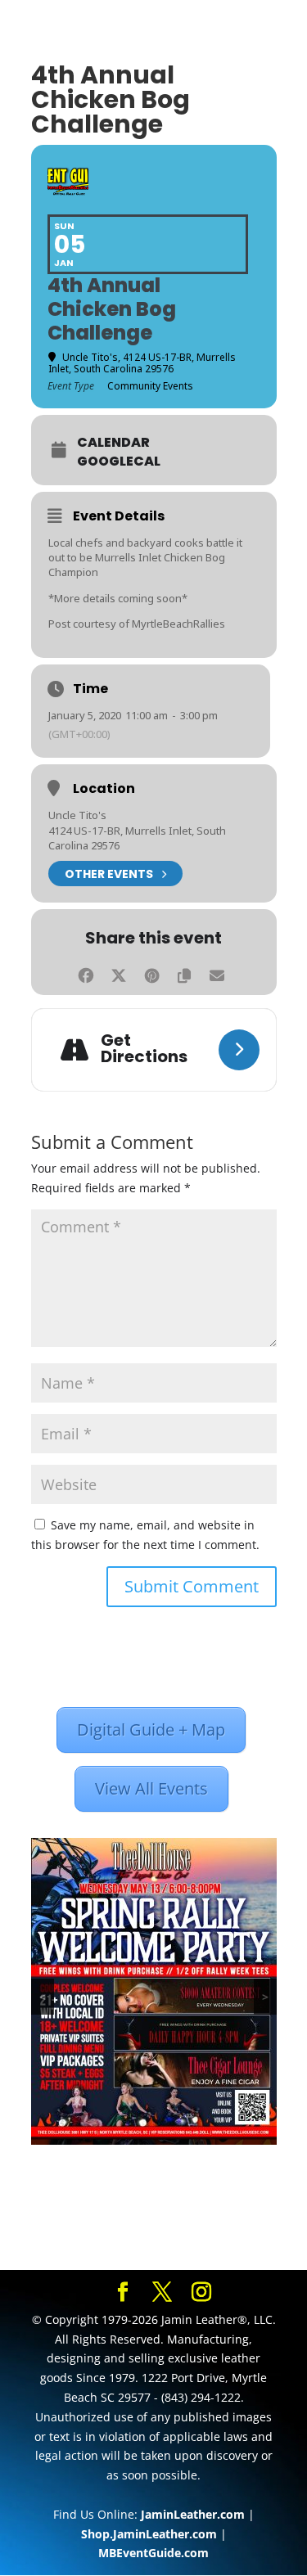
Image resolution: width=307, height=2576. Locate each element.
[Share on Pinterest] (152, 973)
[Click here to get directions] (239, 1050)
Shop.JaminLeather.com (149, 2534)
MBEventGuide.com (153, 2553)
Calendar (113, 443)
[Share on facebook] (86, 973)
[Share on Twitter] (119, 973)
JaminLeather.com (193, 2514)
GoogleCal (119, 462)
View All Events (151, 1788)
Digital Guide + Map (151, 1729)
